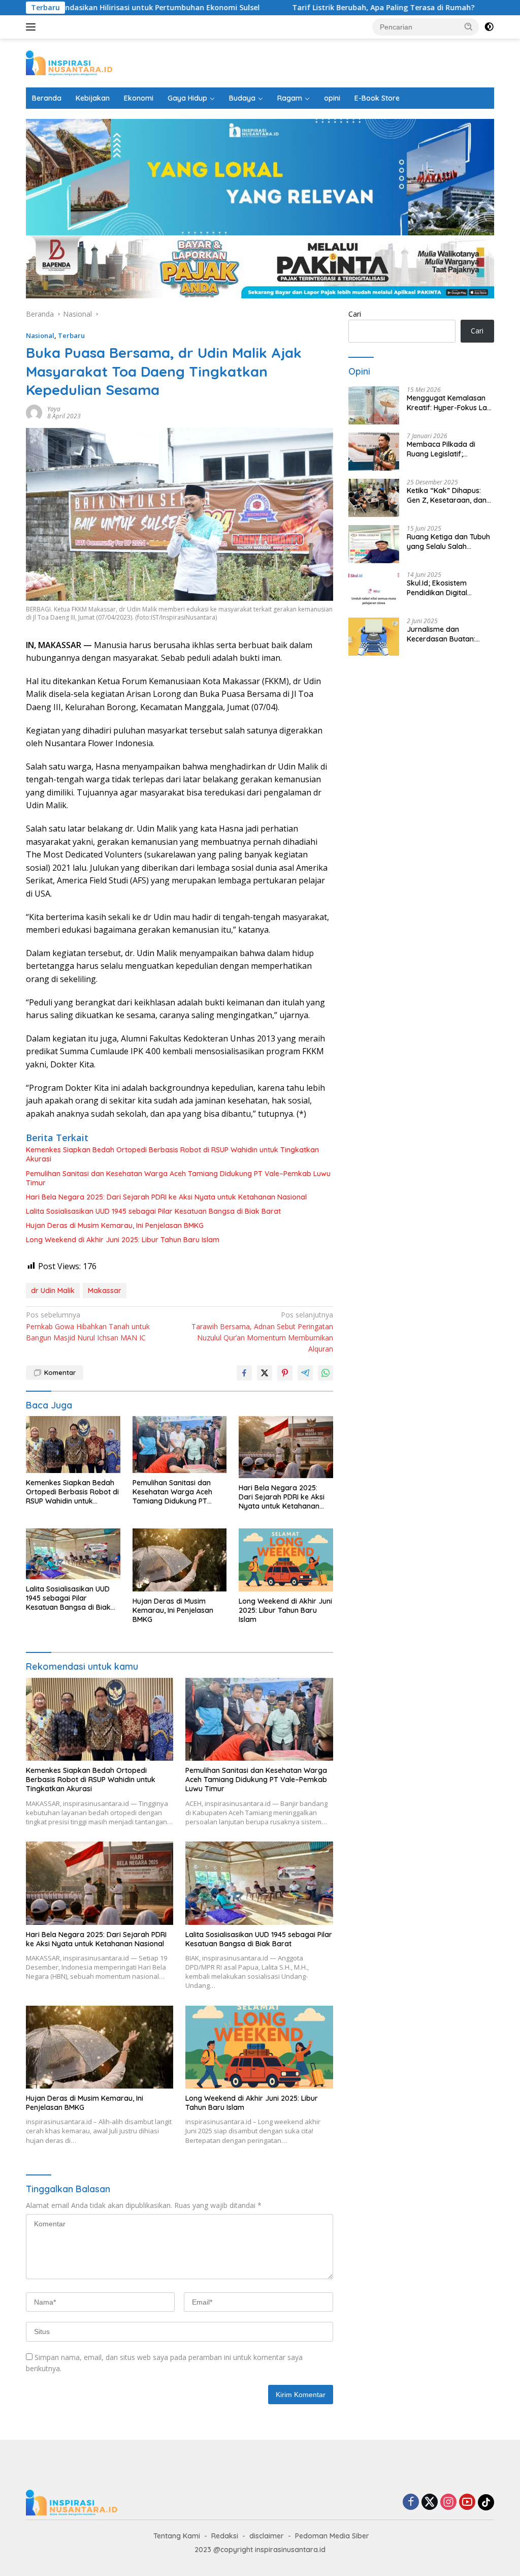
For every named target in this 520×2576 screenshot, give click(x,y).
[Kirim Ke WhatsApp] (326, 1373)
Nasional (40, 335)
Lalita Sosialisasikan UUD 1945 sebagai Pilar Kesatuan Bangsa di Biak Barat (153, 1211)
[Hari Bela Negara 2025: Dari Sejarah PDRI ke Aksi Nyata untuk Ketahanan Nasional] (286, 1447)
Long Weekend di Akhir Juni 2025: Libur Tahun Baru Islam (123, 1240)
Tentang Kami (177, 2536)
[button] (469, 26)
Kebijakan (93, 98)
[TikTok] (486, 2502)
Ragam (290, 98)
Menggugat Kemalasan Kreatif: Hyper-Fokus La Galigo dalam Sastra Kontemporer (447, 403)
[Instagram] (448, 2503)
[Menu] (33, 27)
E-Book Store (377, 98)
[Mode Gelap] (489, 27)
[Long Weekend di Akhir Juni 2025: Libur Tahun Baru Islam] (286, 1560)
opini (332, 98)
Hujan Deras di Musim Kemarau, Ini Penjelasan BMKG (116, 1225)
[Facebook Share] (244, 1373)
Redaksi (225, 2536)
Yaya (54, 409)
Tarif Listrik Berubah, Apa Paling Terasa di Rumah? (325, 8)
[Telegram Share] (305, 1373)
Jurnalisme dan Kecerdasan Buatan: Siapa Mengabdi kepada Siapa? (448, 634)
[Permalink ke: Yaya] (34, 411)
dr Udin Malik (53, 1291)
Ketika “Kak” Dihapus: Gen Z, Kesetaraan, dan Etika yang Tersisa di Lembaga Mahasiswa (447, 495)
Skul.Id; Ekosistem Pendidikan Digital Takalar (437, 588)
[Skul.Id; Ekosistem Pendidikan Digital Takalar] (374, 590)
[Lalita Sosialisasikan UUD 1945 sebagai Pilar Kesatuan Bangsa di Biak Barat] (73, 1554)
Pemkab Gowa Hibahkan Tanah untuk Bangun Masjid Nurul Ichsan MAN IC (88, 1326)
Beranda (47, 98)
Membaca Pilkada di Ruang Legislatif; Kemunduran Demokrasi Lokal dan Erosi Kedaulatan (448, 449)
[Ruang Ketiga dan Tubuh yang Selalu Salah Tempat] (374, 544)
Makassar (105, 1291)
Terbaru (71, 335)
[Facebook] (411, 2503)
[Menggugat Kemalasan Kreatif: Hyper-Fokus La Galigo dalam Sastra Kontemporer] (374, 405)
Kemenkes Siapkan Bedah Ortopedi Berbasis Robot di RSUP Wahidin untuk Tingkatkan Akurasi (172, 1154)
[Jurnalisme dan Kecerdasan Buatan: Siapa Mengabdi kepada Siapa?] (374, 637)
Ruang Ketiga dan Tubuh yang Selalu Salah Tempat (448, 541)
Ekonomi (139, 98)
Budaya (242, 98)
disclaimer (267, 2536)
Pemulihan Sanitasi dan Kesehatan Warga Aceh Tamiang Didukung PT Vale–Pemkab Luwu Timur (178, 1178)
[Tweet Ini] (265, 1373)
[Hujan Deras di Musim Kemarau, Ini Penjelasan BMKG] (180, 1560)
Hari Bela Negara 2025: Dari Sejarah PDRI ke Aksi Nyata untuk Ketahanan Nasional (166, 1197)
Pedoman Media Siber (332, 2536)
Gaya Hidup (187, 98)
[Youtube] (467, 2503)
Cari (355, 314)
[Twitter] (430, 2503)
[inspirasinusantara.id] (69, 62)
